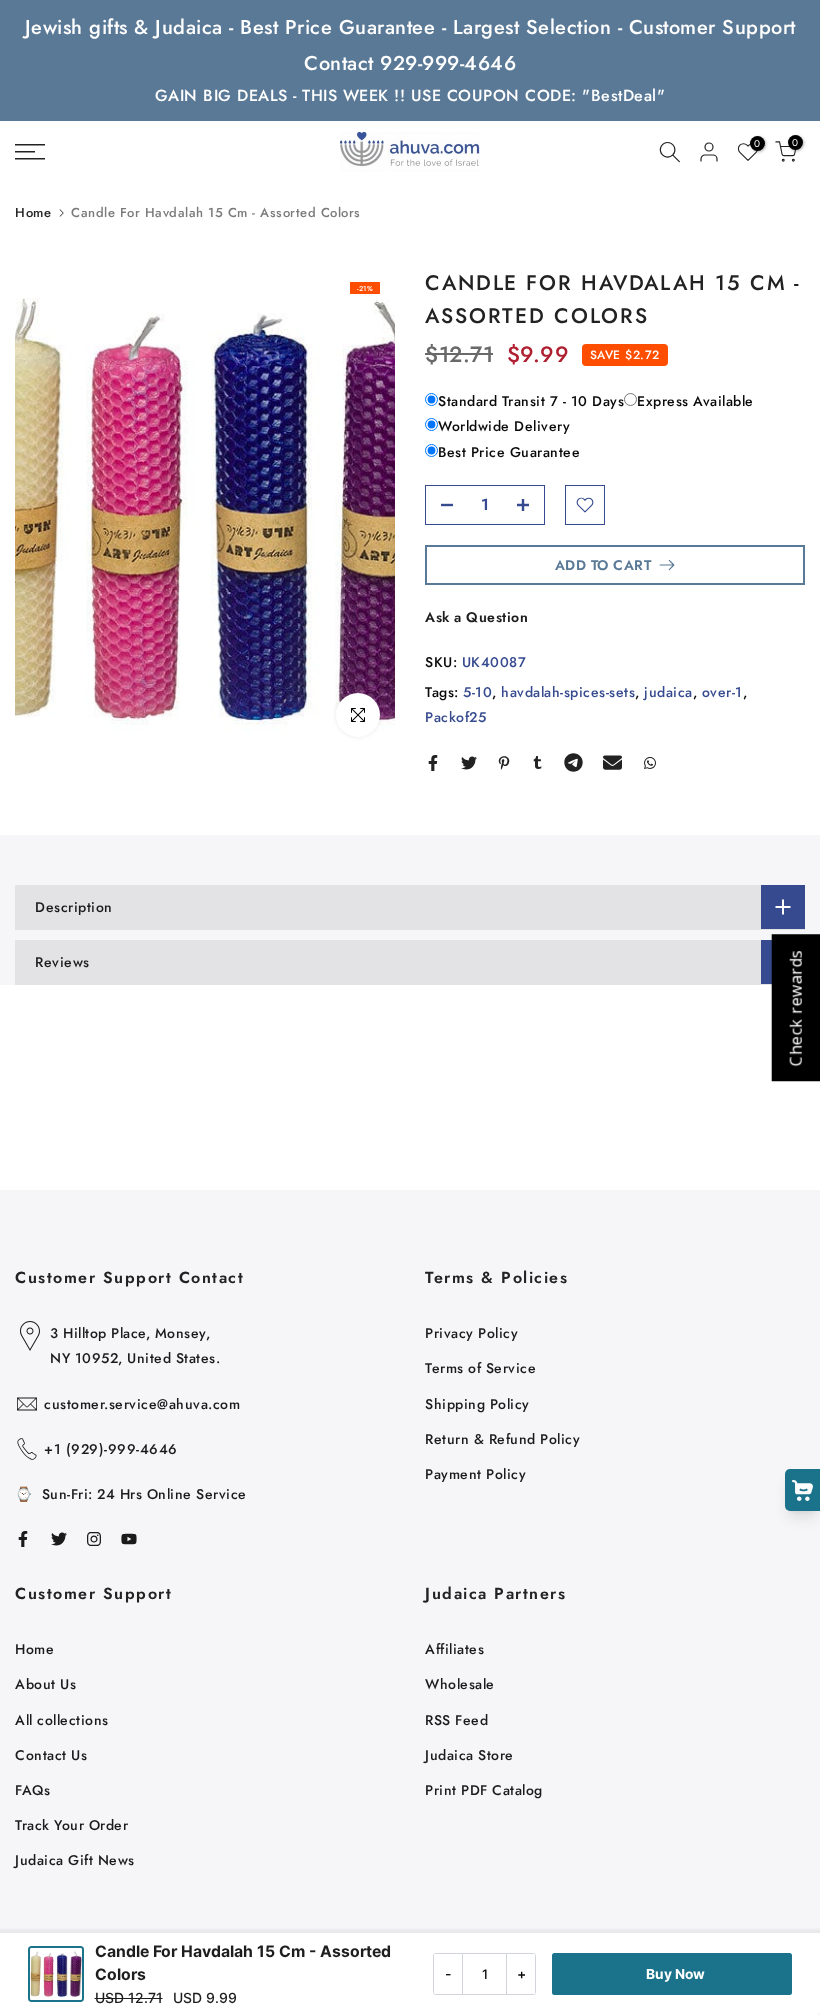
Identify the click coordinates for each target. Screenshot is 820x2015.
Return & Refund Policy (502, 1439)
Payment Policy (475, 1474)
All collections (62, 1720)
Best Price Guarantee (509, 452)
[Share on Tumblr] (537, 763)
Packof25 (455, 717)
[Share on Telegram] (573, 763)
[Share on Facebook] (433, 763)
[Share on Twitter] (469, 763)
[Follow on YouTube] (129, 1539)
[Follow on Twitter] (59, 1539)
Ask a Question (476, 617)
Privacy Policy (471, 1333)
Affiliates (454, 1649)
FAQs (32, 1790)
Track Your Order (71, 1825)
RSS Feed (456, 1720)
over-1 (722, 692)
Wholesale (460, 1684)
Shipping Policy (477, 1404)
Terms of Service (480, 1368)
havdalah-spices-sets (568, 692)
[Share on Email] (612, 763)
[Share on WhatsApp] (650, 763)
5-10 (477, 692)
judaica (668, 692)
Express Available (695, 401)
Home (33, 212)
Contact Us (51, 1755)
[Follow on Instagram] (94, 1539)
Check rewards (795, 1007)
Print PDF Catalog (484, 1790)
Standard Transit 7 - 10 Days (531, 401)
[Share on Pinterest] (504, 763)
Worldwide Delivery (504, 426)
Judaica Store (469, 1755)
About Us (45, 1684)
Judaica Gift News (75, 1860)
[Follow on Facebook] (23, 1539)
